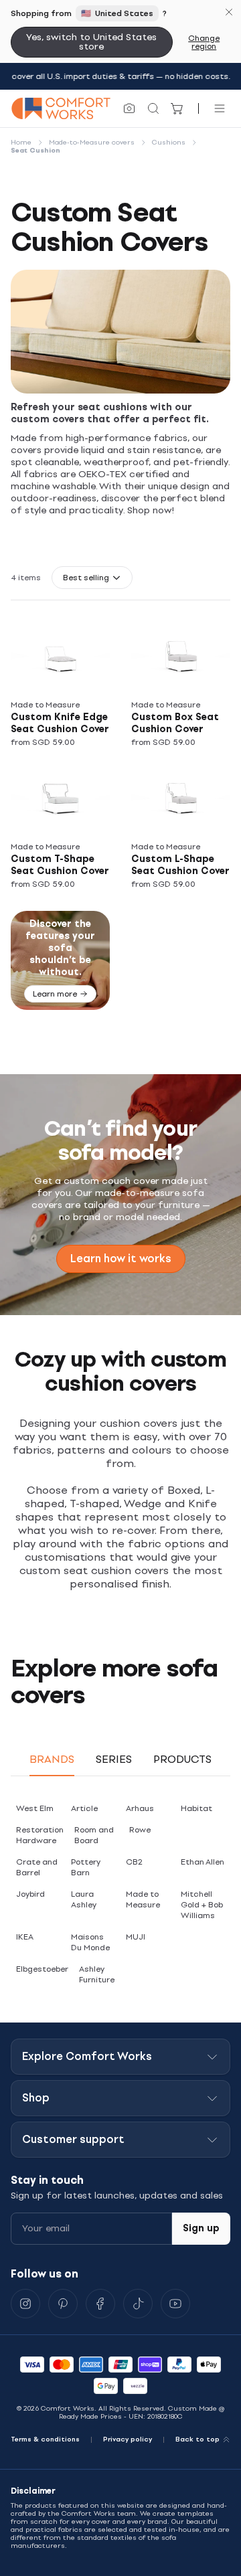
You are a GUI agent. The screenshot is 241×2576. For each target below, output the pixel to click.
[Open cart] (177, 108)
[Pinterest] (63, 2304)
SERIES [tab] (114, 1759)
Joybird (30, 1894)
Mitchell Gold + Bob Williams (202, 1905)
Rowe (140, 1830)
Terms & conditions (45, 2439)
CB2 (134, 1862)
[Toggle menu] (220, 108)
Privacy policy (128, 2439)
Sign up (201, 2228)
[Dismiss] (229, 12)
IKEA (25, 1937)
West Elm (35, 1808)
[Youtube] (175, 2304)
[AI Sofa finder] (129, 108)
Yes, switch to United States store (91, 42)
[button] (92, 578)
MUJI (136, 1937)
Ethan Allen (203, 1862)
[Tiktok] (138, 2304)
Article (84, 1808)
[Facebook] (100, 2304)
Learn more (55, 994)
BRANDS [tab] (52, 1759)
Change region (204, 42)
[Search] (153, 108)
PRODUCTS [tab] (182, 1759)
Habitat (196, 1808)
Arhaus (140, 1808)
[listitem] (66, 687)
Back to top (197, 2439)
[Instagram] (25, 2304)
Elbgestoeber (42, 1969)
